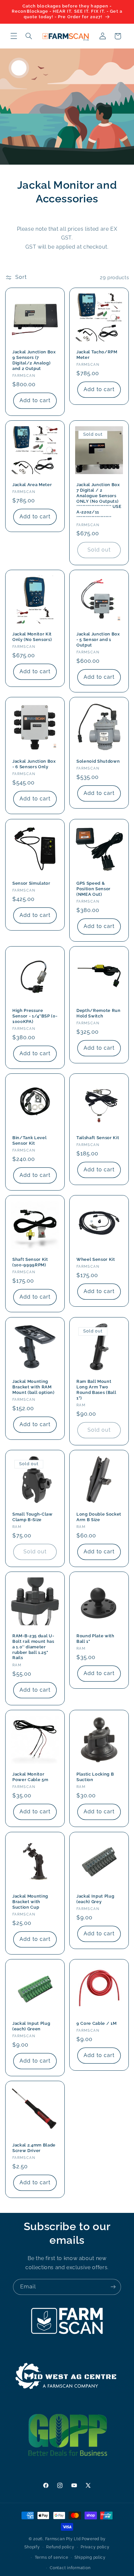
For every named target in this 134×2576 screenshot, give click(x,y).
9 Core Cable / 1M (96, 2023)
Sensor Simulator (31, 883)
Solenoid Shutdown (98, 761)
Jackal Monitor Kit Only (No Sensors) (32, 637)
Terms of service (52, 2557)
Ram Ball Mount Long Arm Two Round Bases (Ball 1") (96, 1389)
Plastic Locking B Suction (95, 1777)
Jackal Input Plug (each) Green (31, 2026)
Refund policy (60, 2547)
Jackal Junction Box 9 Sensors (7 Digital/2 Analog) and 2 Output (34, 360)
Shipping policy (90, 2557)
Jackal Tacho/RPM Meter (97, 354)
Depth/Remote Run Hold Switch (99, 1013)
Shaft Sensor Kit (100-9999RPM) (30, 1262)
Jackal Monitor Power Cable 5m (30, 1777)
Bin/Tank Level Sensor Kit (29, 1140)
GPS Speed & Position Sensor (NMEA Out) (94, 888)
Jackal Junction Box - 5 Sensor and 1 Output (98, 640)
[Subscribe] (113, 2287)
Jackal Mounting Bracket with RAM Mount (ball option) (33, 1387)
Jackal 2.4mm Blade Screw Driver (34, 2148)
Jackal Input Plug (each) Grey (95, 1899)
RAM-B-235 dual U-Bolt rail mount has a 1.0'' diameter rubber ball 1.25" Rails (33, 1647)
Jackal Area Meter (32, 484)
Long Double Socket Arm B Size (99, 1517)
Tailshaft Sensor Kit (98, 1138)
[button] (14, 36)
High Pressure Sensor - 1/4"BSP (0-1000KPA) (35, 1016)
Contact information (70, 2568)
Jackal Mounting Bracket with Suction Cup (30, 1901)
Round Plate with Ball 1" (95, 1639)
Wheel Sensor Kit (96, 1259)
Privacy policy (95, 2547)
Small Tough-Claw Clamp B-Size (33, 1517)
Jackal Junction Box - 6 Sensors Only (34, 764)
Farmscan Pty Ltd (63, 2539)
